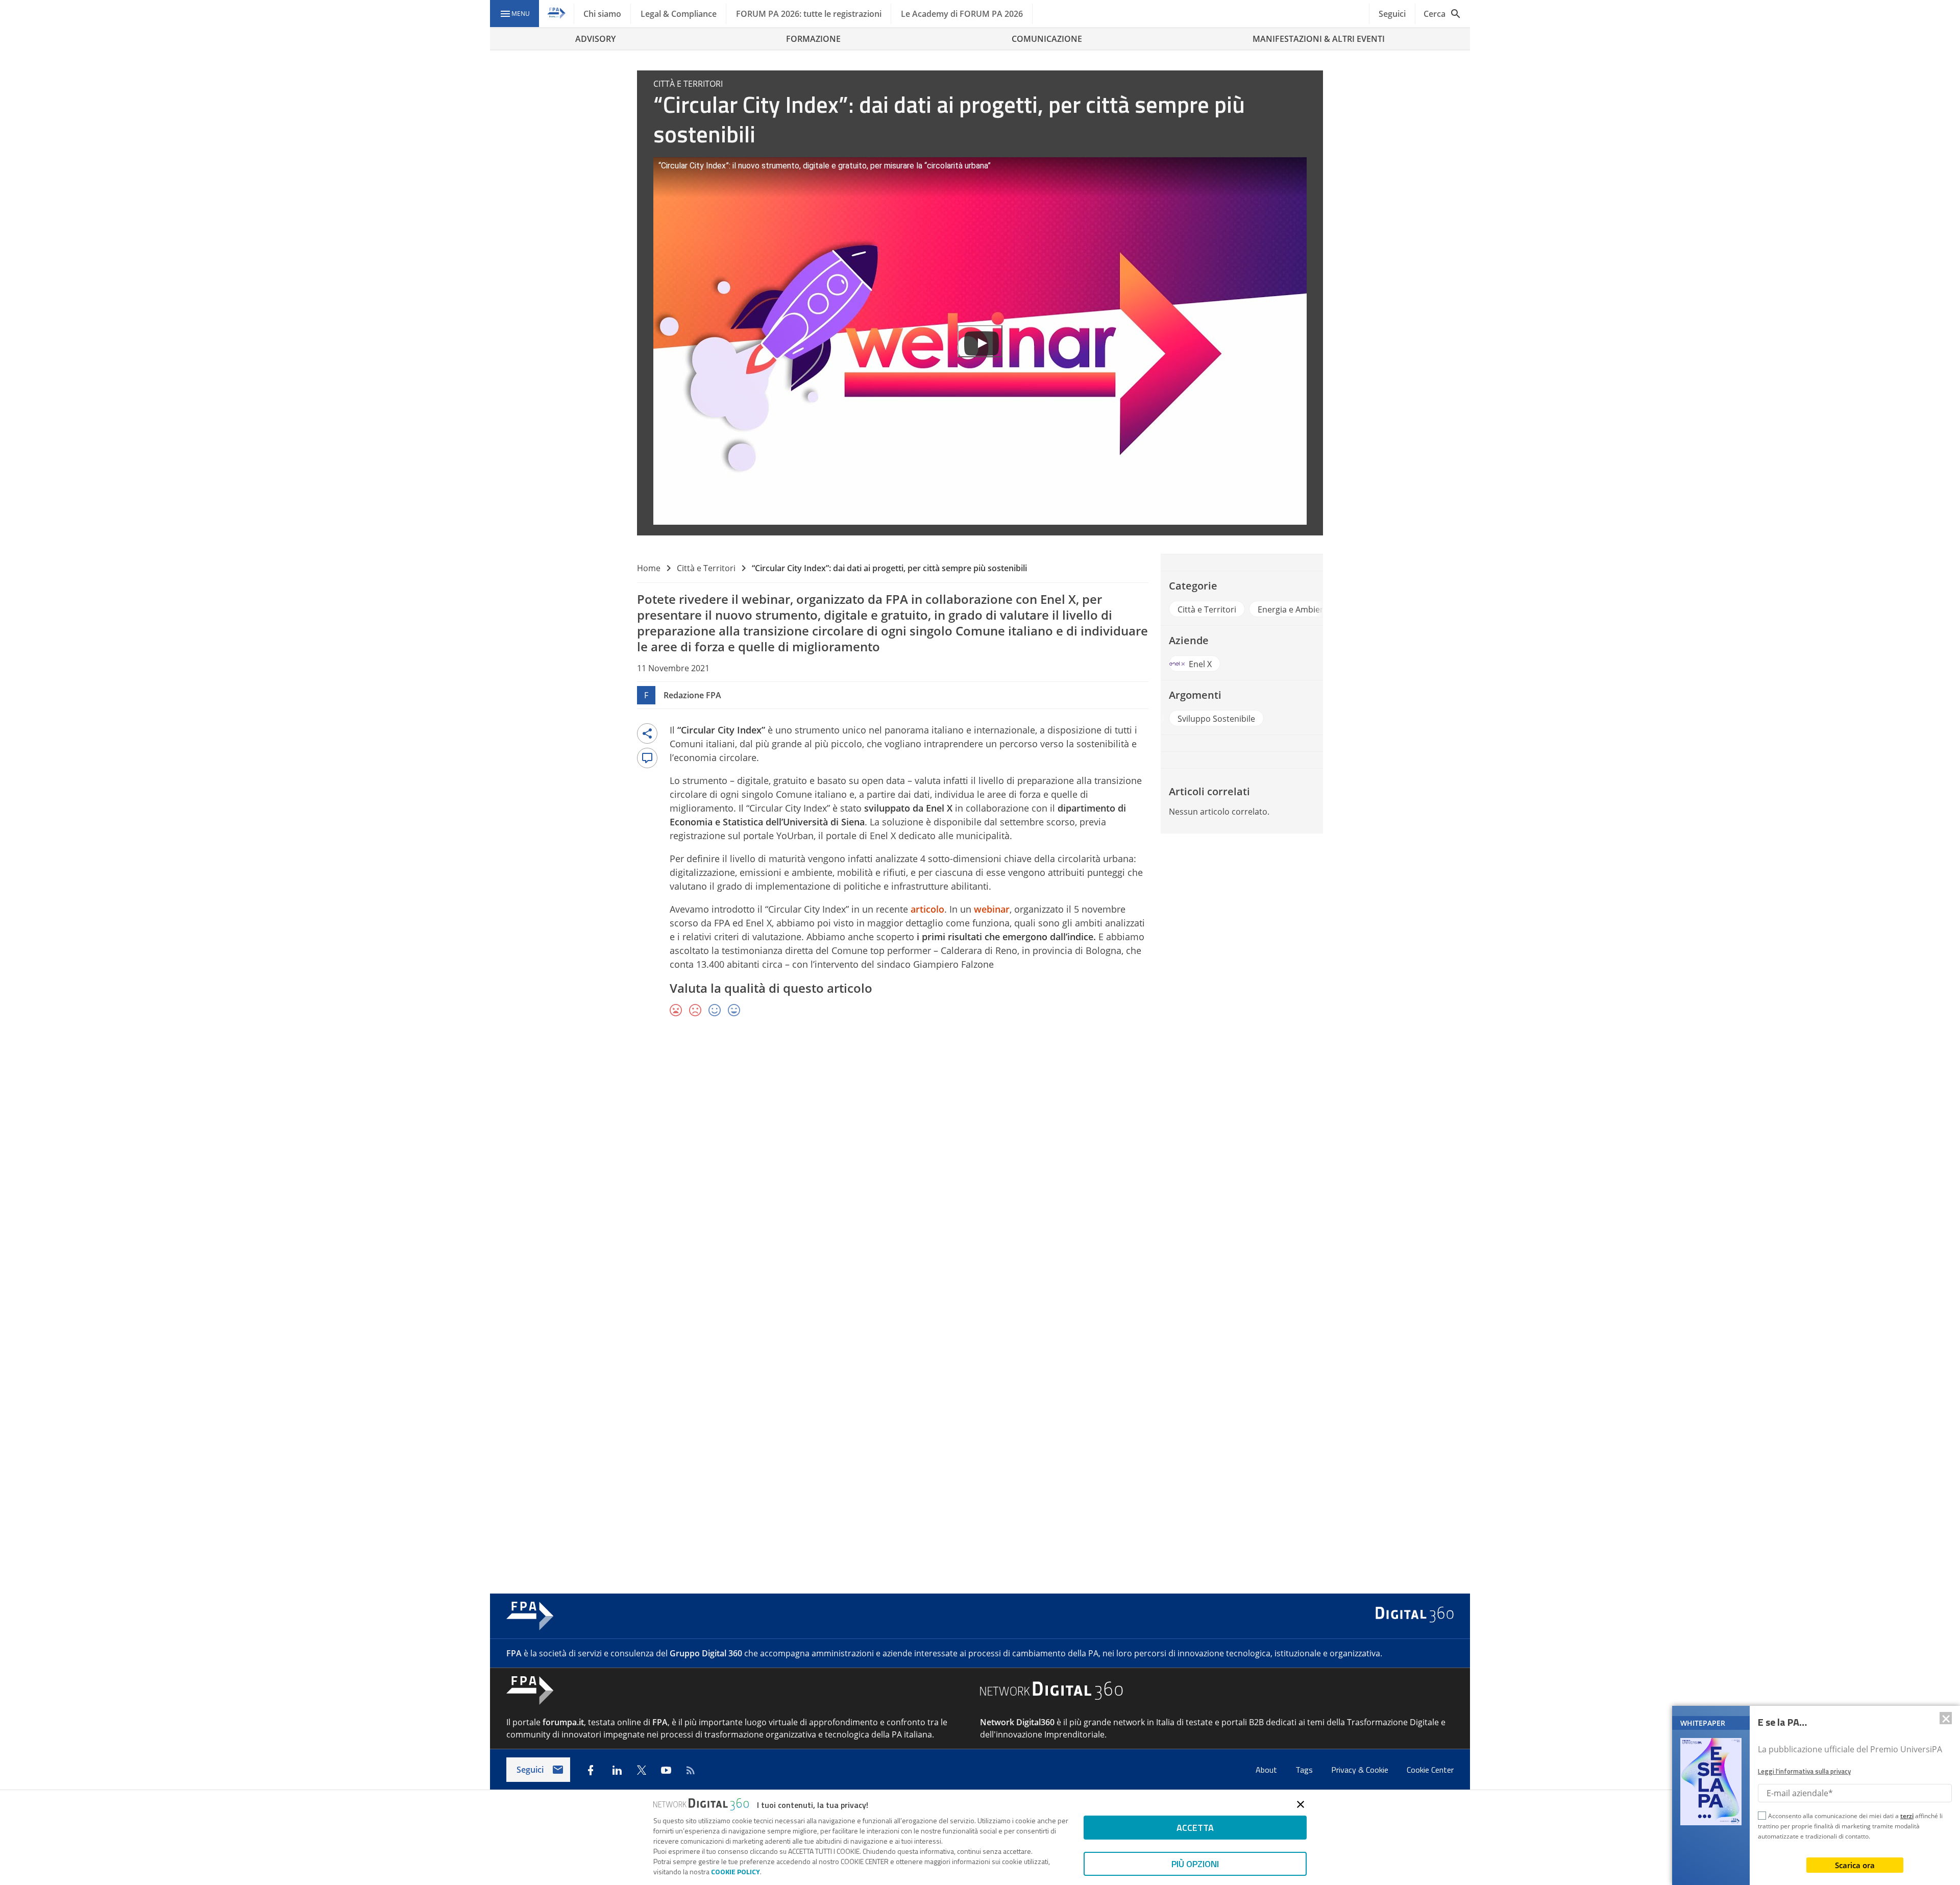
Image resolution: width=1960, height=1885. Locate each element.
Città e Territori (706, 568)
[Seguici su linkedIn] (617, 1770)
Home (649, 568)
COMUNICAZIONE (1047, 39)
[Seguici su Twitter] (642, 1770)
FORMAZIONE (813, 39)
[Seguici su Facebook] (591, 1770)
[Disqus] (980, 1174)
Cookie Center (1430, 1770)
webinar (992, 909)
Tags (1305, 1770)
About (1267, 1770)
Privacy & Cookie (1361, 1770)
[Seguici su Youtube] (666, 1770)
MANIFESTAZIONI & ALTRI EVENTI (1319, 39)
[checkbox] (1762, 1817)
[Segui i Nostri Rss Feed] (691, 1770)
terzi (1907, 1816)
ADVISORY (595, 39)
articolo (927, 909)
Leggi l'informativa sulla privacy (1804, 1771)
